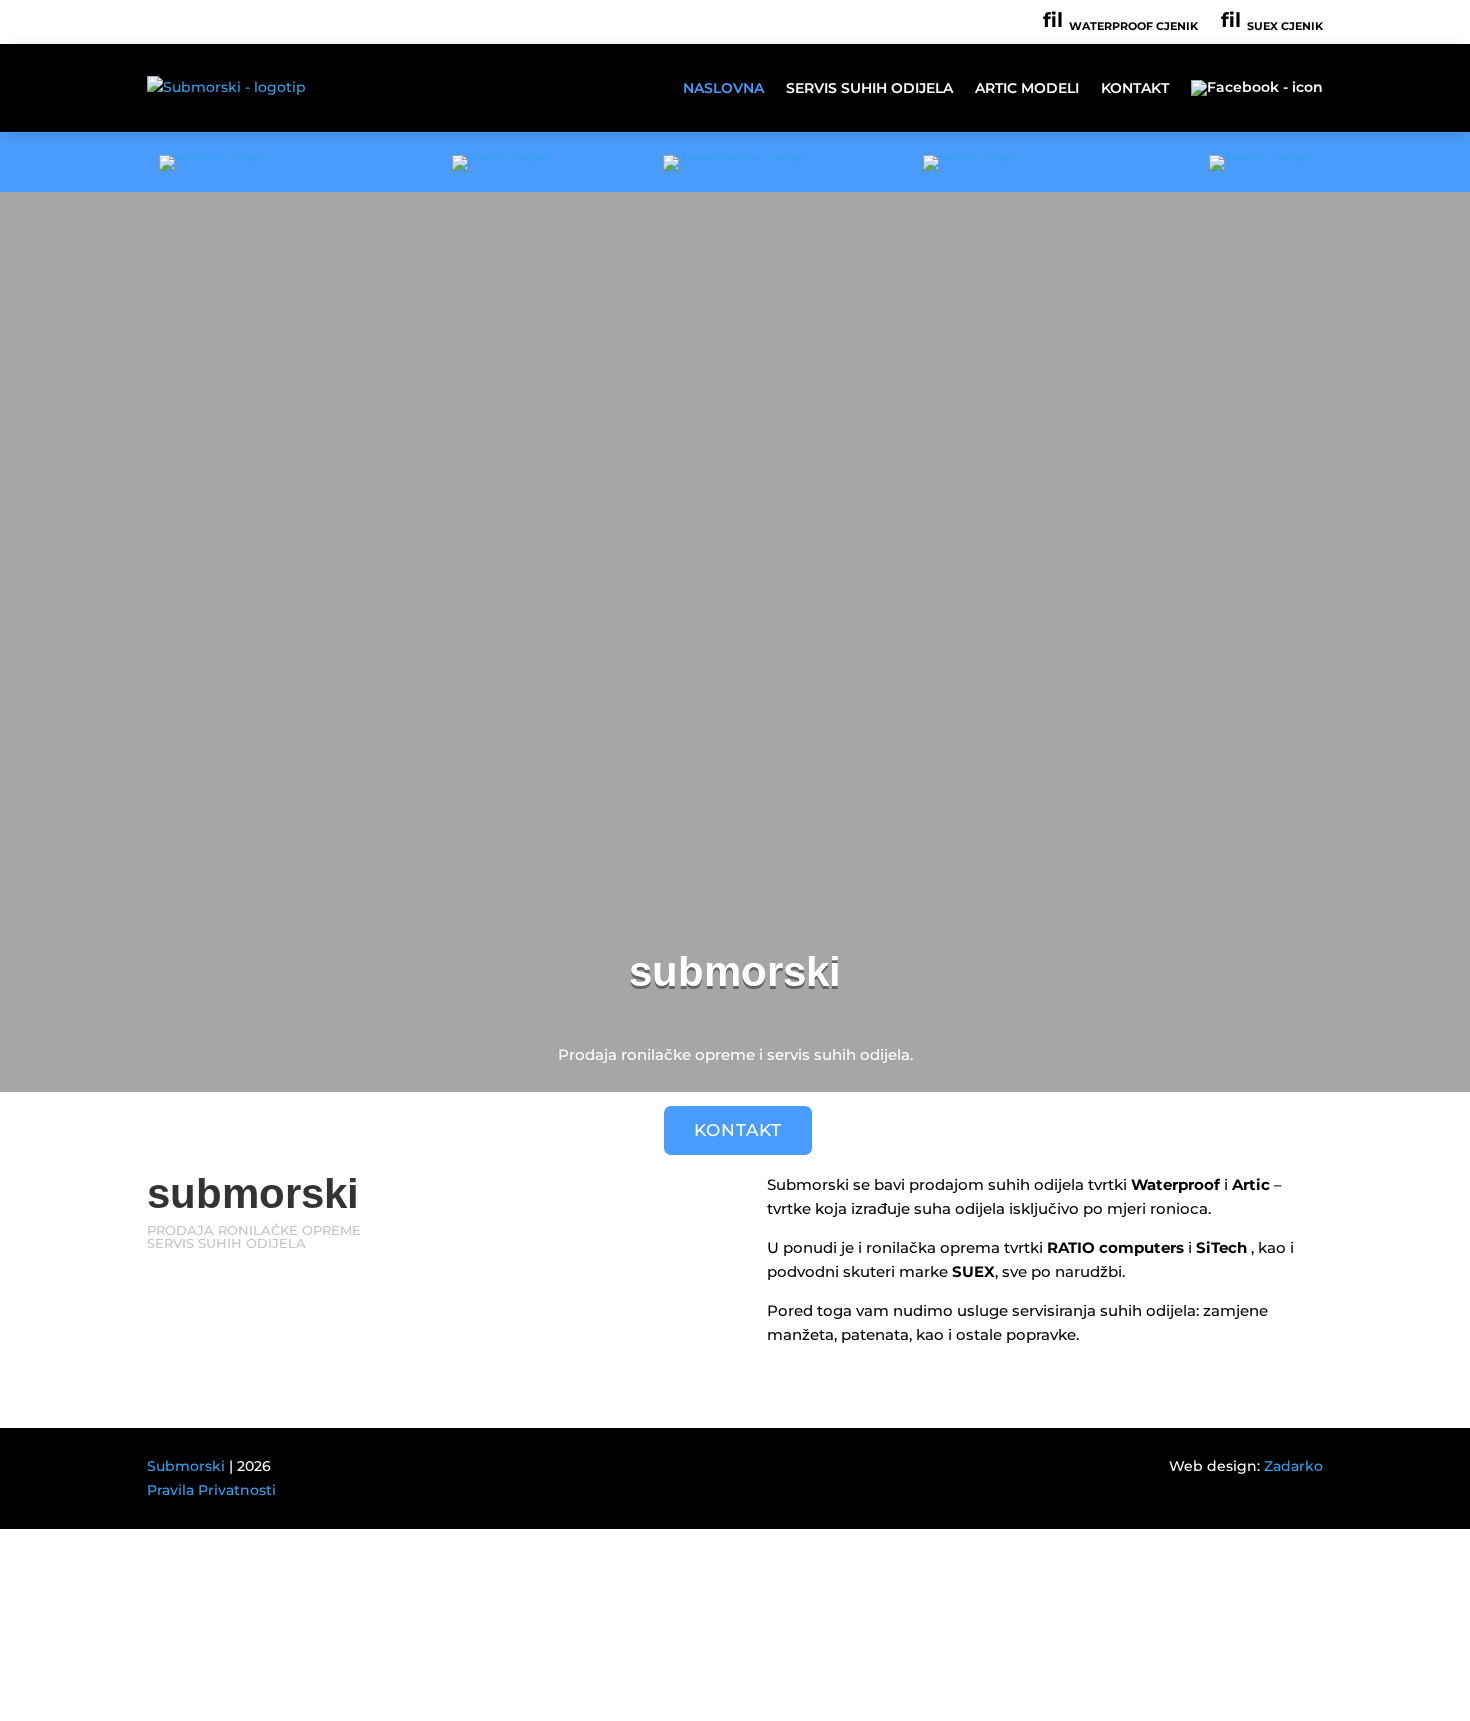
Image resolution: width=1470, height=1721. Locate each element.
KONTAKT (1135, 88)
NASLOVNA (723, 88)
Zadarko (1293, 1466)
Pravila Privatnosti (211, 1490)
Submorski (186, 1466)
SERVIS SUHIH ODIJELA (869, 88)
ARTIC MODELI (1027, 88)
